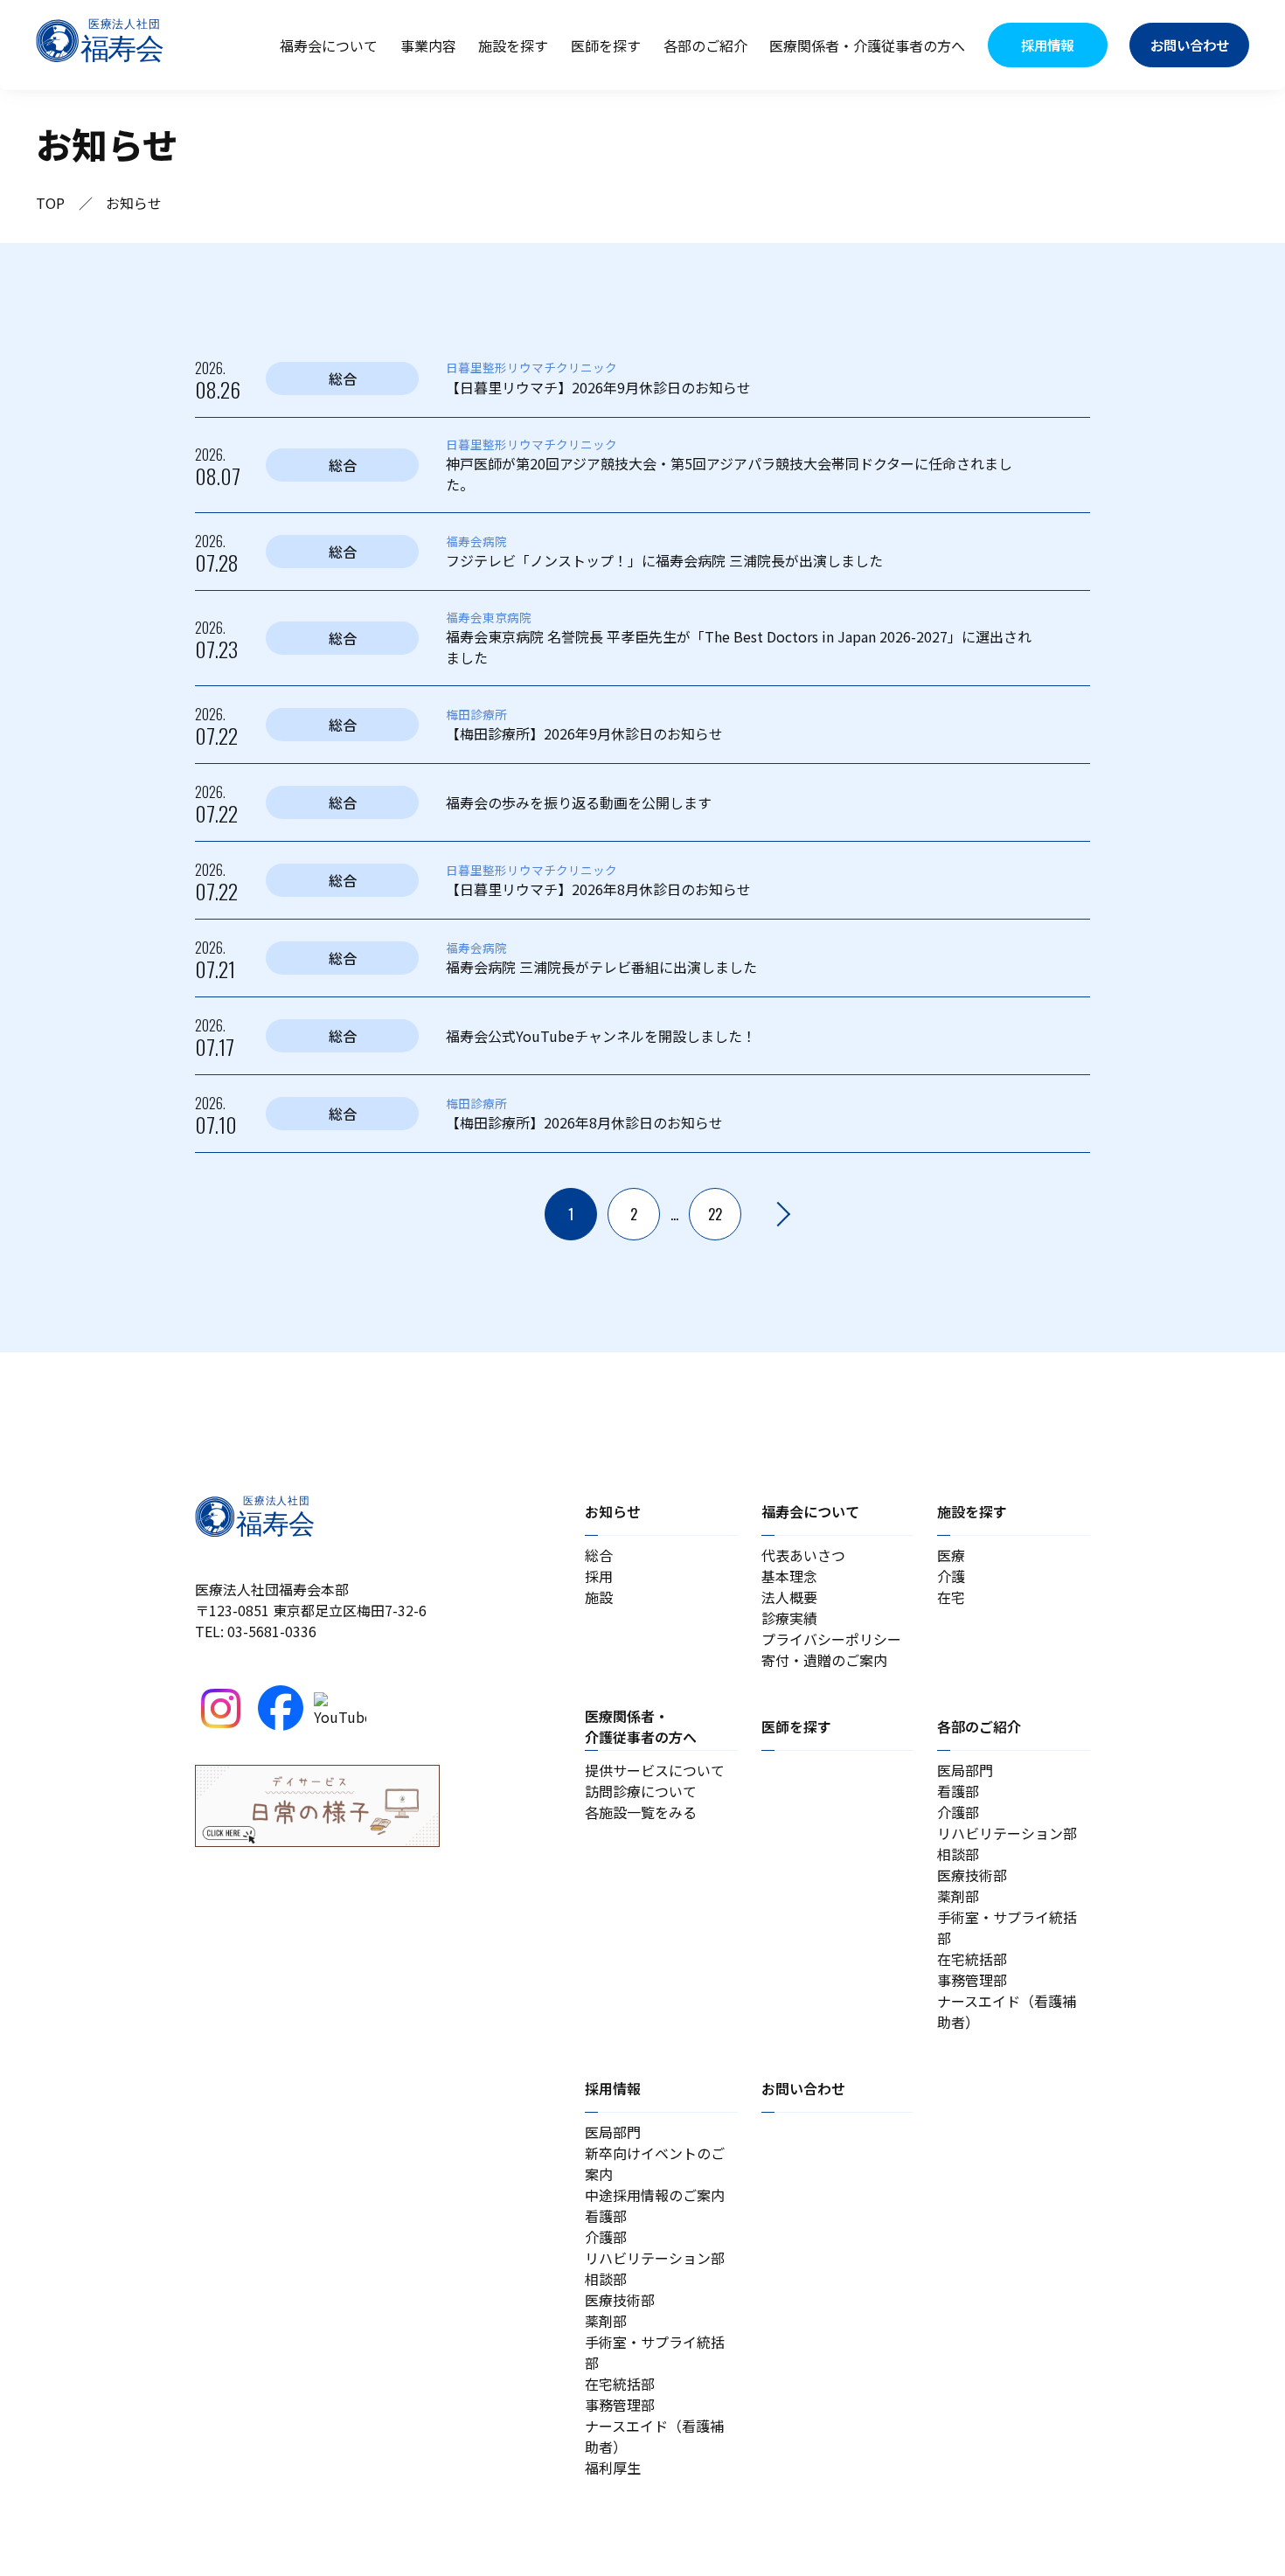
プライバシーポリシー (831, 1639)
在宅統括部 (972, 1959)
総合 (599, 1555)
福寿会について (329, 45)
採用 (599, 1576)
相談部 (958, 1854)
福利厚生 (613, 2468)
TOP (50, 203)
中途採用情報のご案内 (655, 2195)
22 (715, 1214)
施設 (599, 1597)
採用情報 (613, 2088)
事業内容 (428, 45)
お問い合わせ (803, 2088)
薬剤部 (958, 1896)
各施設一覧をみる (641, 1812)
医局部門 (965, 1770)
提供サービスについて (655, 1770)
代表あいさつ (803, 1555)
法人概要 (789, 1597)
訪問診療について (641, 1791)
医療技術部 (972, 1875)
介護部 (958, 1812)
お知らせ (613, 1511)
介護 (951, 1576)
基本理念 (789, 1576)
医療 (951, 1555)
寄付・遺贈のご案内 (824, 1660)
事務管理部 (972, 1980)
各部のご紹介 (705, 45)
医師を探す (606, 45)
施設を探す (513, 45)
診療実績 (789, 1618)
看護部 (958, 1791)
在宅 (951, 1597)
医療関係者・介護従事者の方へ (867, 45)
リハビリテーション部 (1007, 1833)
